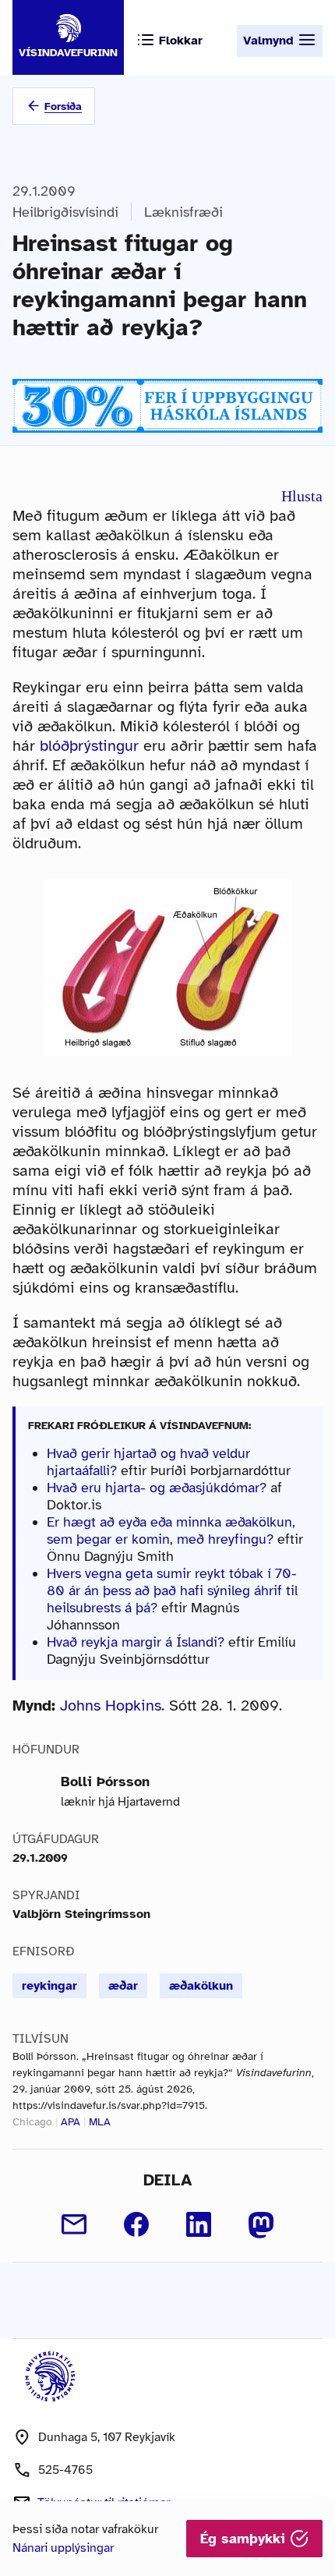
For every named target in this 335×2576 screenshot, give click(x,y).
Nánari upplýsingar (63, 2548)
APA (71, 2122)
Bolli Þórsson (105, 1782)
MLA (100, 2122)
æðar (123, 1986)
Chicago (32, 2122)
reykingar (49, 1986)
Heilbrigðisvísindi (65, 212)
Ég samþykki (245, 2539)
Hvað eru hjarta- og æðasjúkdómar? (157, 1488)
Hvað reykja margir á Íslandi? (136, 1642)
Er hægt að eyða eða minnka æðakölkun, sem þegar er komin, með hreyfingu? (171, 1530)
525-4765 (65, 2470)
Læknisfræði (183, 212)
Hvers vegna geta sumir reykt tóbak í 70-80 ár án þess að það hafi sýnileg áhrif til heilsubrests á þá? (172, 1591)
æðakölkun (201, 1986)
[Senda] (74, 2224)
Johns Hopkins (111, 1706)
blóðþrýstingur (89, 746)
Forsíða (63, 106)
